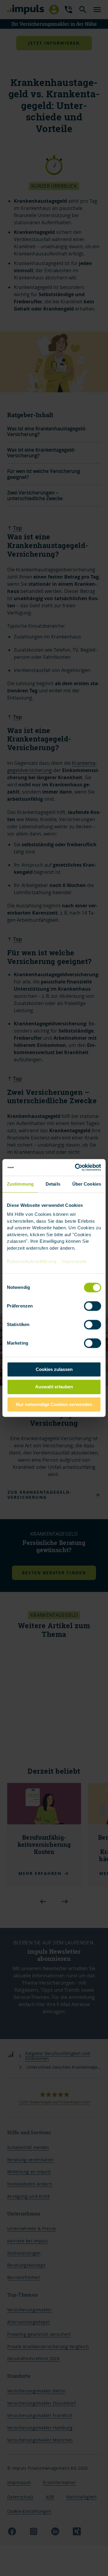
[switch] (86, 1306)
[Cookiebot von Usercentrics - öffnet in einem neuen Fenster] (76, 1167)
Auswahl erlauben (54, 1387)
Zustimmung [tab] (20, 1184)
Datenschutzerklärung (32, 1261)
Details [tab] (53, 1184)
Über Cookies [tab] (87, 1184)
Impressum (74, 1261)
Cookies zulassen (54, 1369)
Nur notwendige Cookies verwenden (54, 1404)
